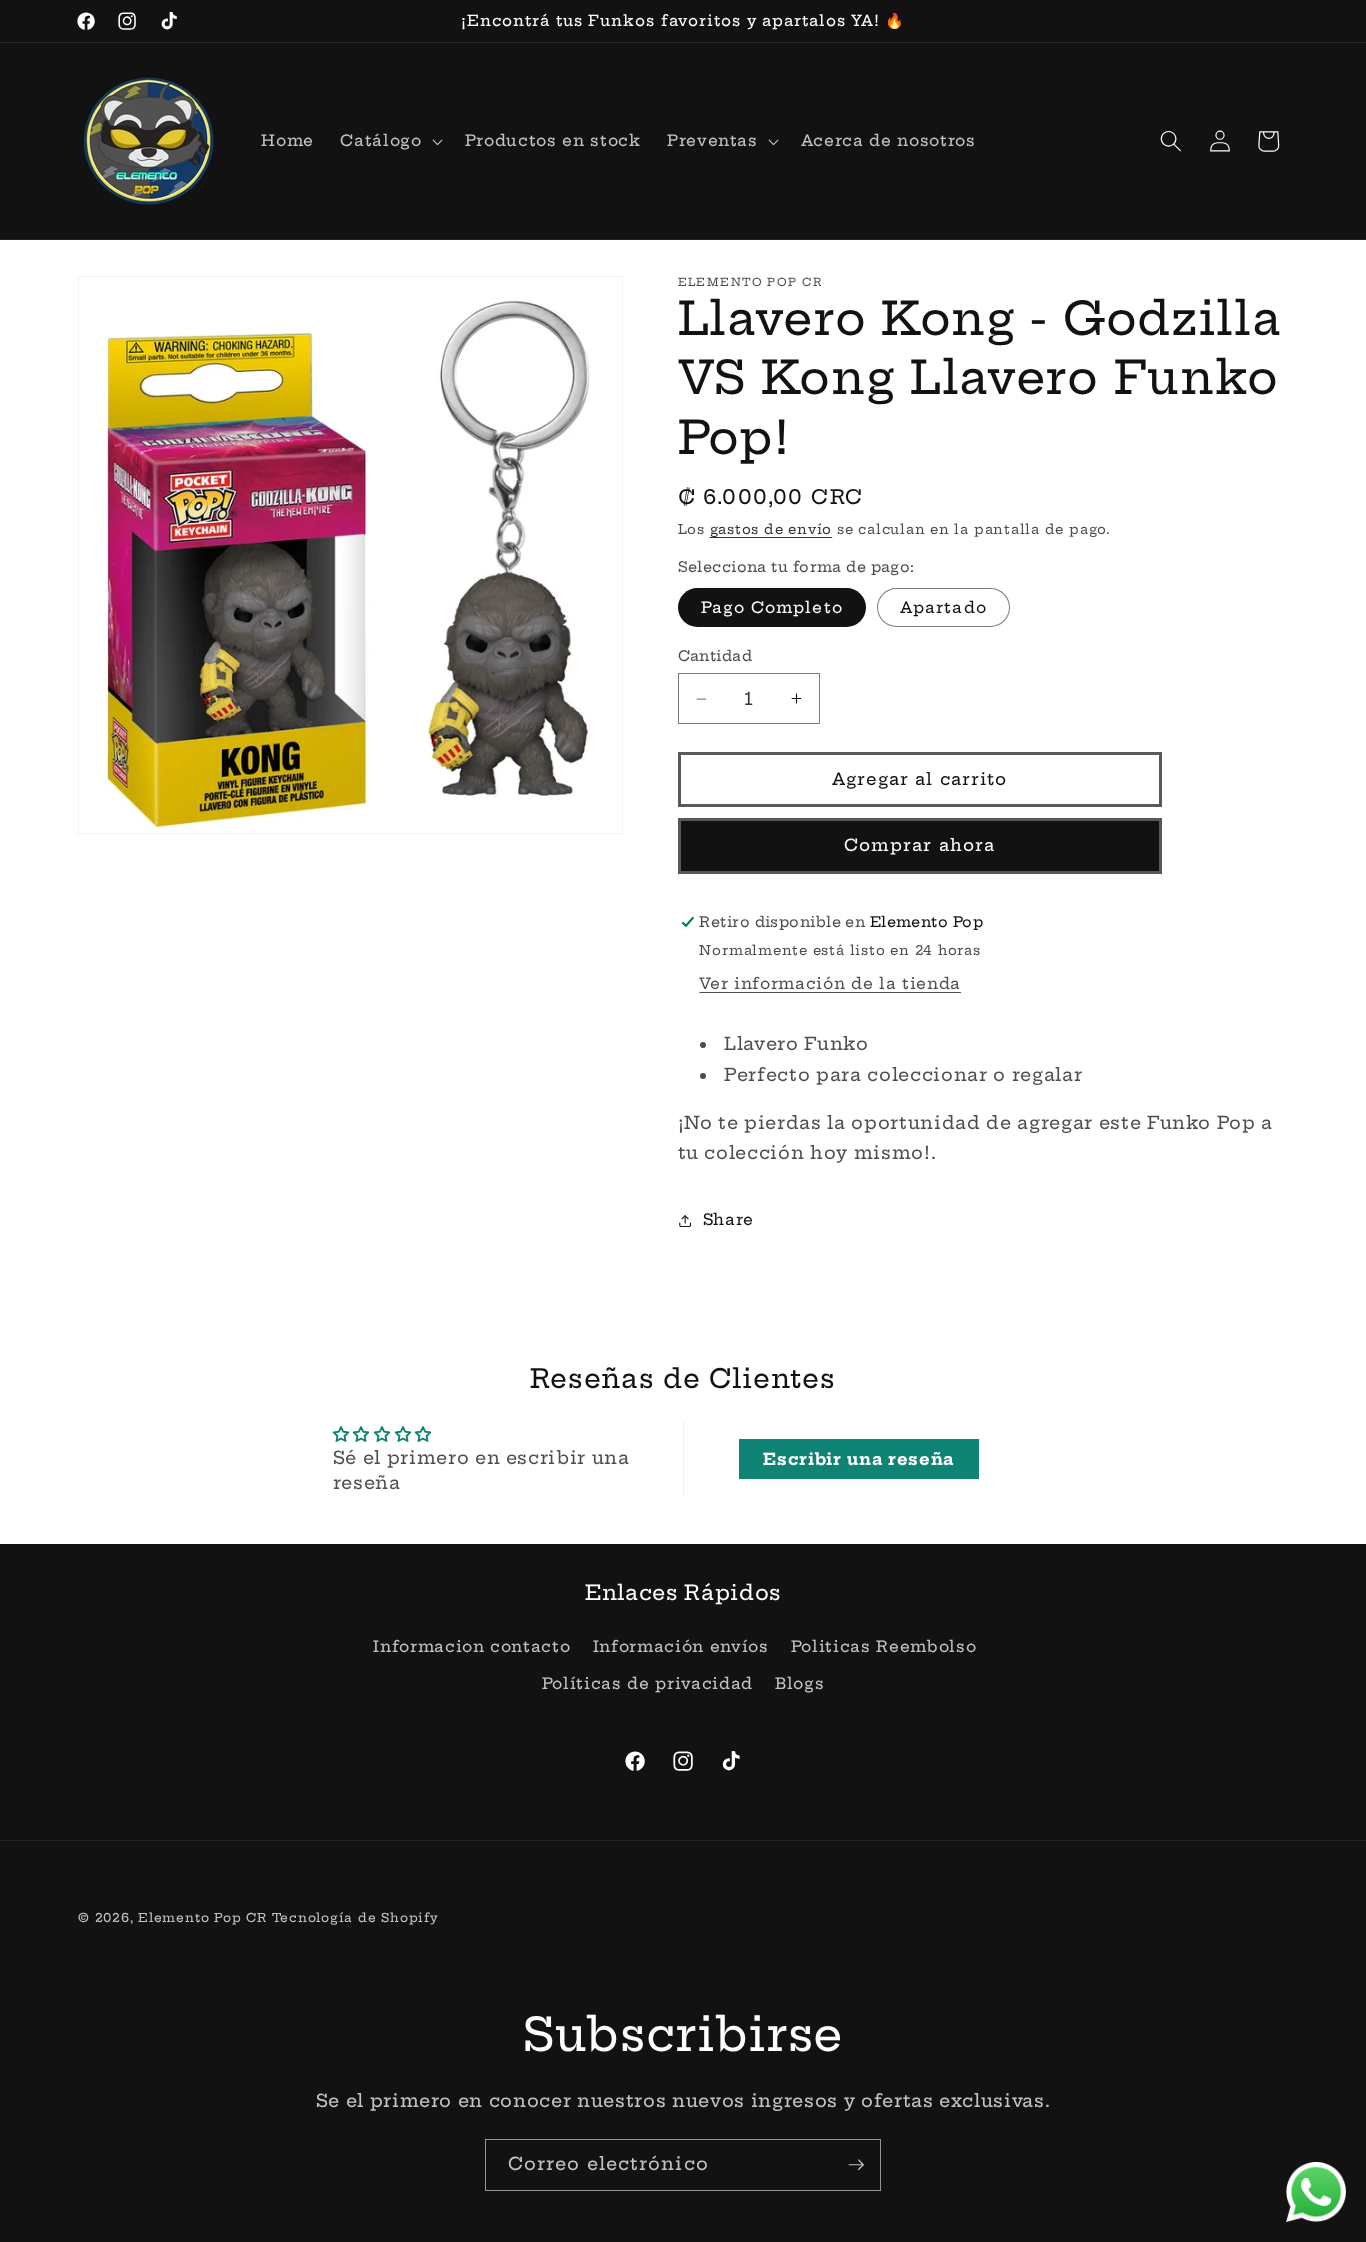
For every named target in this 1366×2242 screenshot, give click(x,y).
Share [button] (728, 1219)
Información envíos (681, 1646)
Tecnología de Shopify (355, 1917)
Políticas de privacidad (647, 1684)
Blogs (799, 1684)
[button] (389, 141)
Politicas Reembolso (884, 1646)
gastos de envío (771, 529)
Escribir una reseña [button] (858, 1459)
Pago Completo (772, 607)
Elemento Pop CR (202, 1917)
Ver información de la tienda (829, 983)
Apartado (943, 607)
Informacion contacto (471, 1646)
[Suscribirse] (856, 2165)
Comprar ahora (919, 845)
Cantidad (715, 656)
